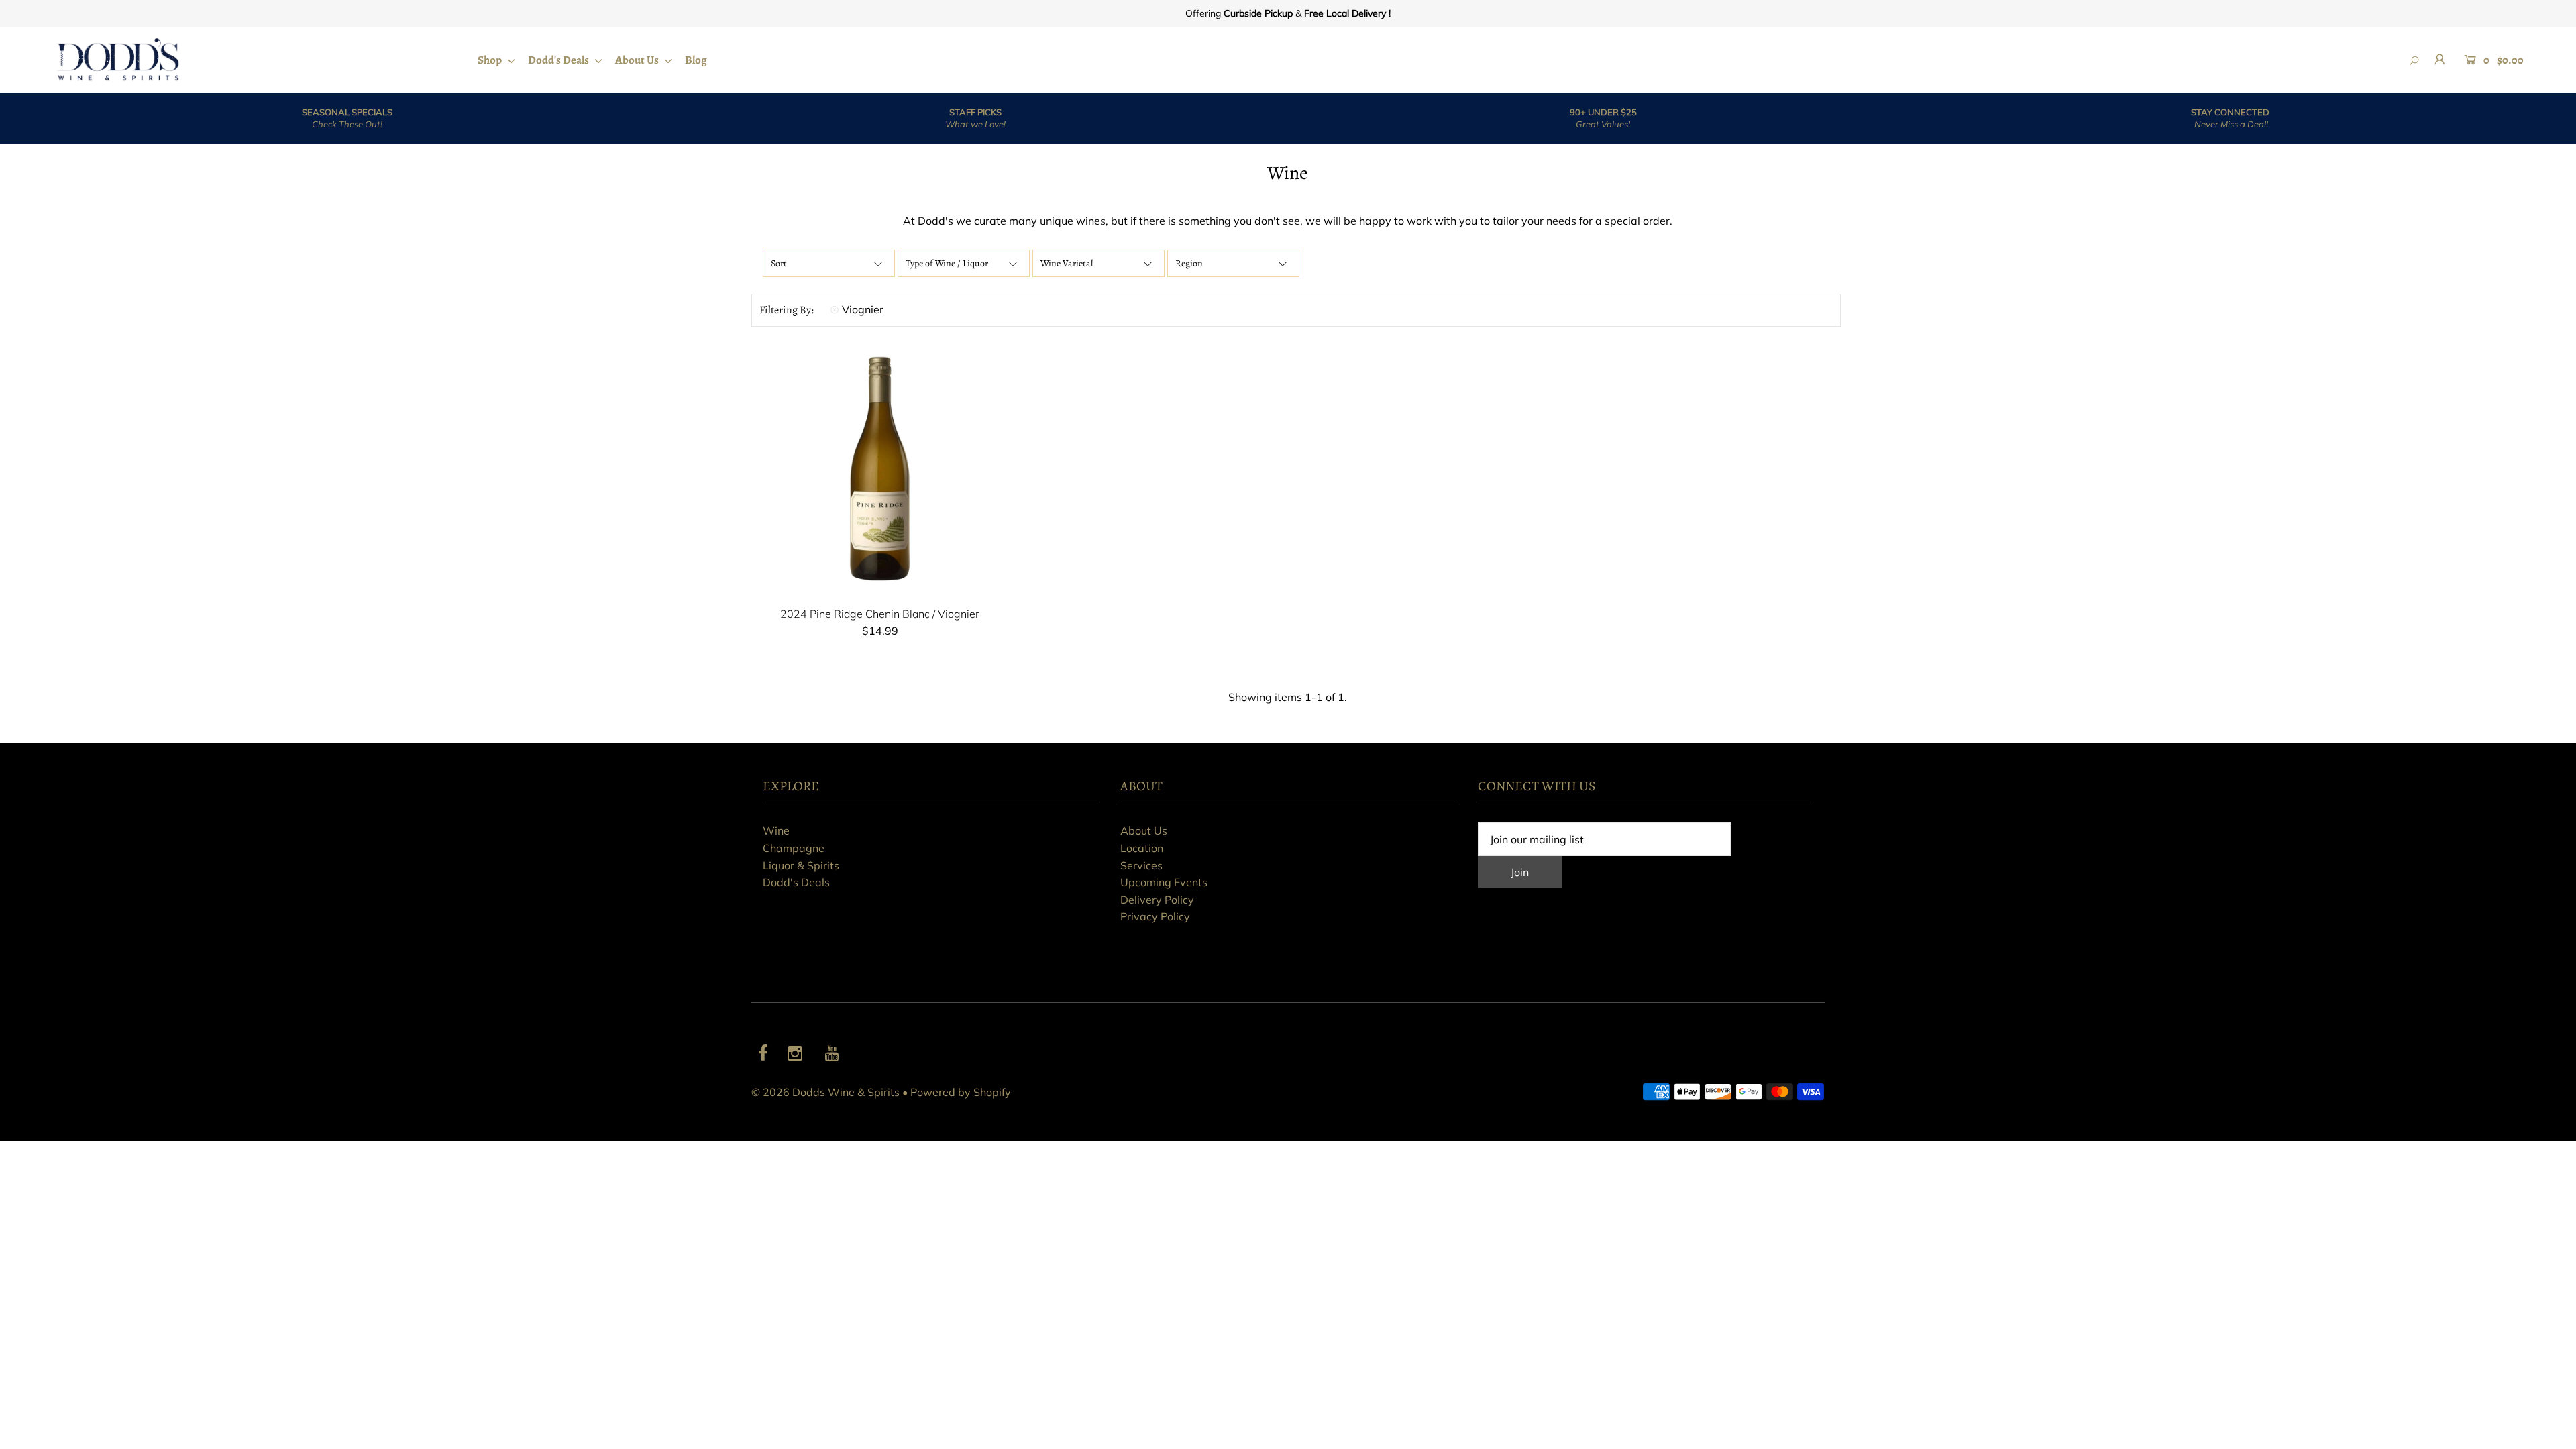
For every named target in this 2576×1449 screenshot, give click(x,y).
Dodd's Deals (559, 60)
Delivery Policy (1157, 900)
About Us (638, 60)
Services (1141, 865)
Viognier (863, 309)
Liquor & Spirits (801, 865)
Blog (696, 60)
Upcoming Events (1164, 882)
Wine (776, 830)
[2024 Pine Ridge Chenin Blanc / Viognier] (880, 469)
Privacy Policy (1155, 916)
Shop (491, 60)
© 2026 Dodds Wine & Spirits (825, 1092)
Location (1142, 848)
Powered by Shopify (961, 1092)
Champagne (794, 848)
